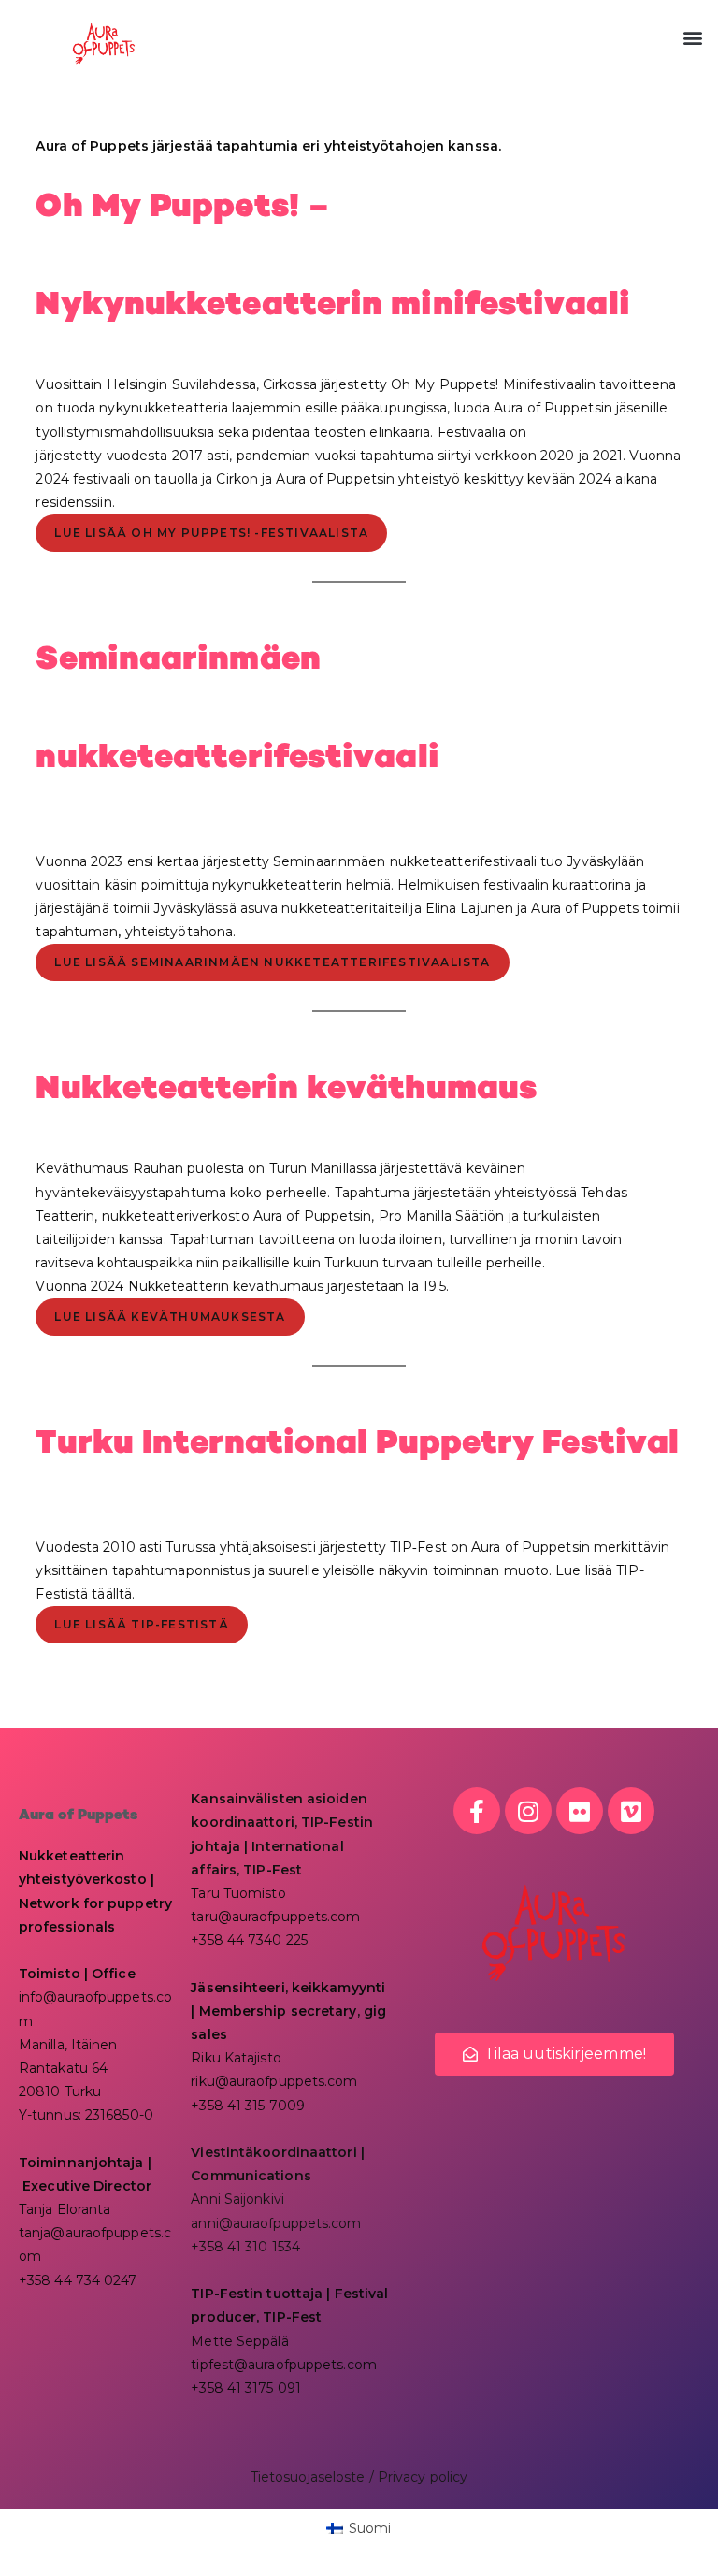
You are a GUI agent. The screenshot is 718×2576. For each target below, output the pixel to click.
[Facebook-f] (477, 1811)
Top (674, 2532)
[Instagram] (528, 1811)
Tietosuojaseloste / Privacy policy (359, 2477)
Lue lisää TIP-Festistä (141, 1624)
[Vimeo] (631, 1811)
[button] (693, 38)
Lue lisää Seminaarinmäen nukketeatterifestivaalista (272, 962)
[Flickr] (580, 1811)
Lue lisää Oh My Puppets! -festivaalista (211, 533)
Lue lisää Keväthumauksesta (170, 1317)
